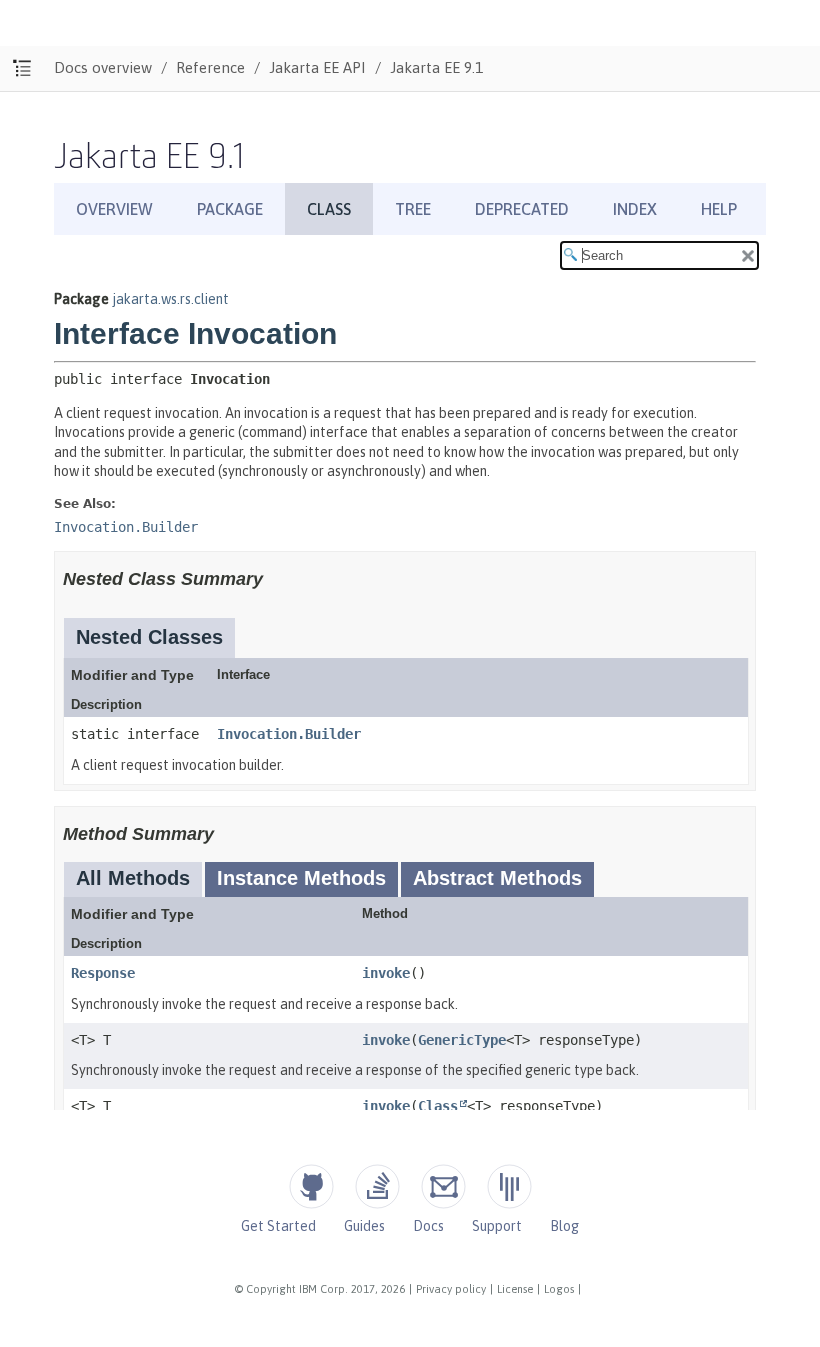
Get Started (278, 1226)
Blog (564, 1226)
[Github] (311, 1186)
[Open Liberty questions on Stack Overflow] (377, 1186)
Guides (364, 1226)
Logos (559, 1289)
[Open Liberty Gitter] (509, 1186)
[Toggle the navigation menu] (22, 68)
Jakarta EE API (317, 67)
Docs (428, 1226)
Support (497, 1226)
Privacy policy (451, 1289)
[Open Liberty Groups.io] (443, 1186)
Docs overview (103, 67)
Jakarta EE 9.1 (436, 67)
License (515, 1289)
